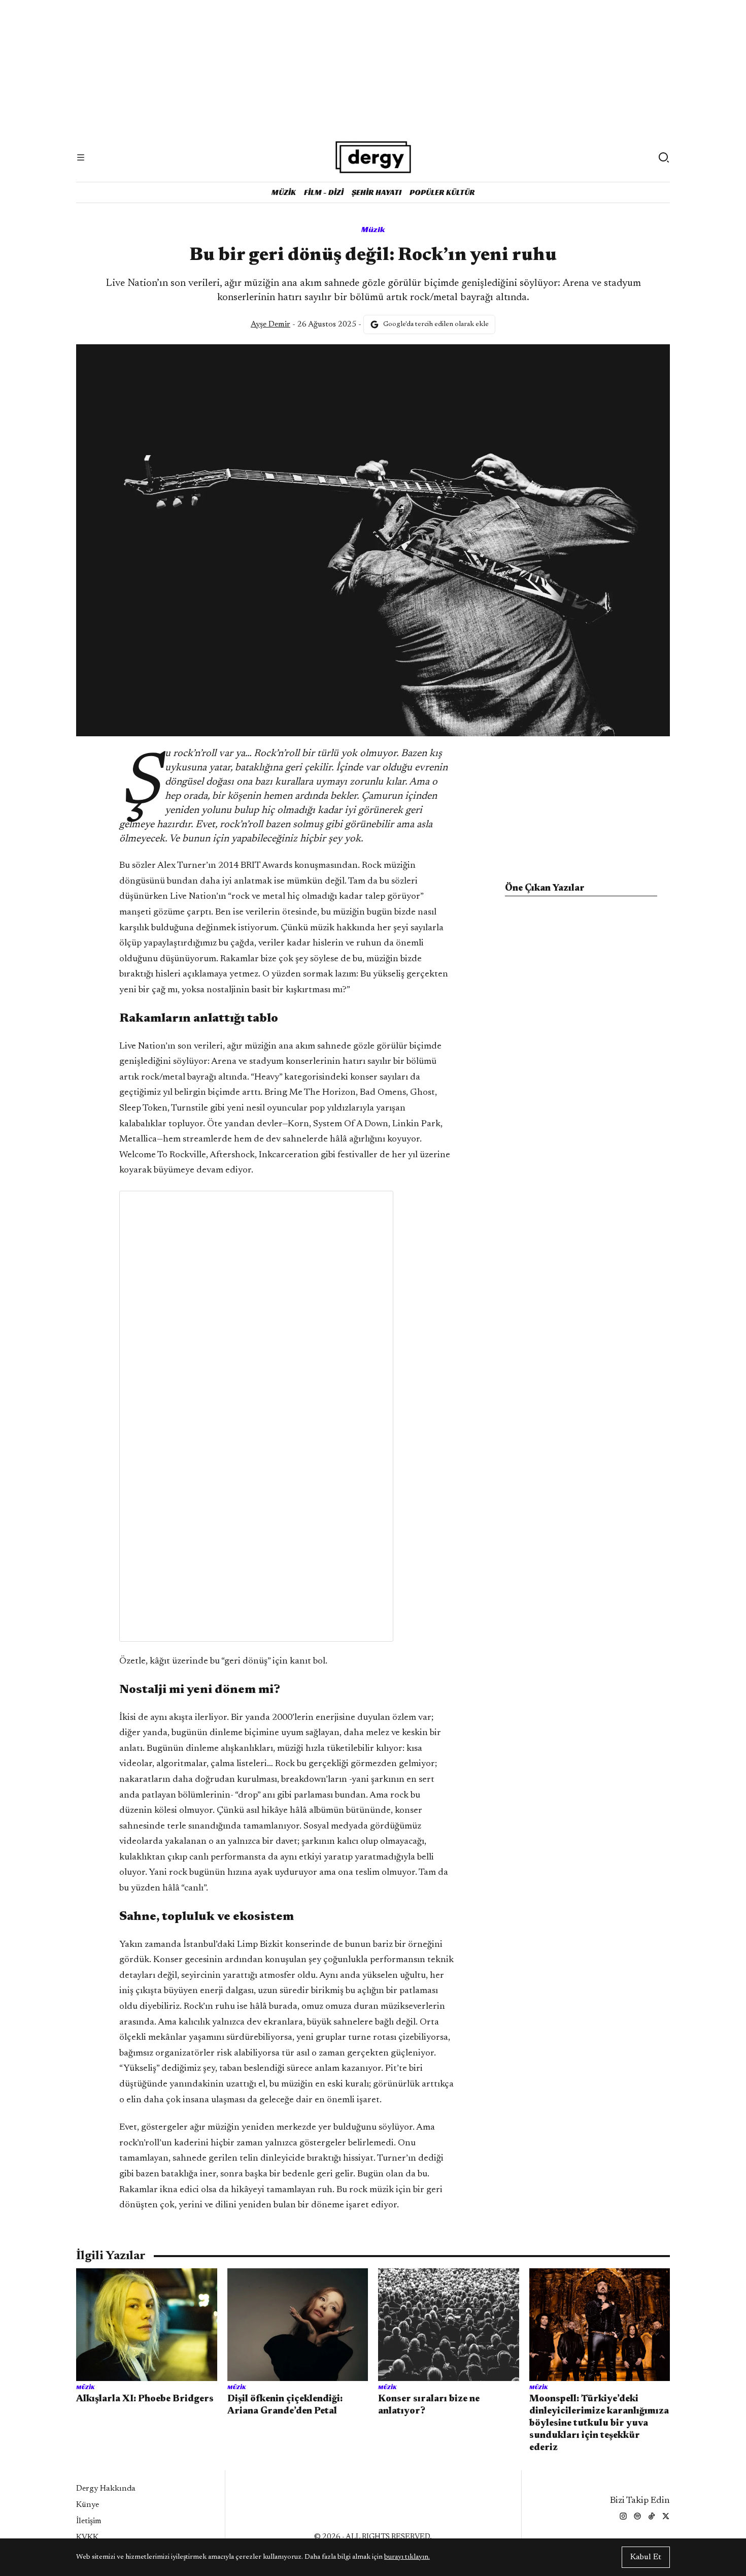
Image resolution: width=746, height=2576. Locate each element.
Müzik (284, 192)
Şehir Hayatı (377, 192)
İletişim (89, 2521)
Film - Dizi (324, 192)
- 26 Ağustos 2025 (303, 324)
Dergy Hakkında (106, 2489)
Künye (88, 2505)
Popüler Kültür (442, 192)
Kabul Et (646, 2557)
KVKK (87, 2537)
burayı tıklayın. (407, 2557)
